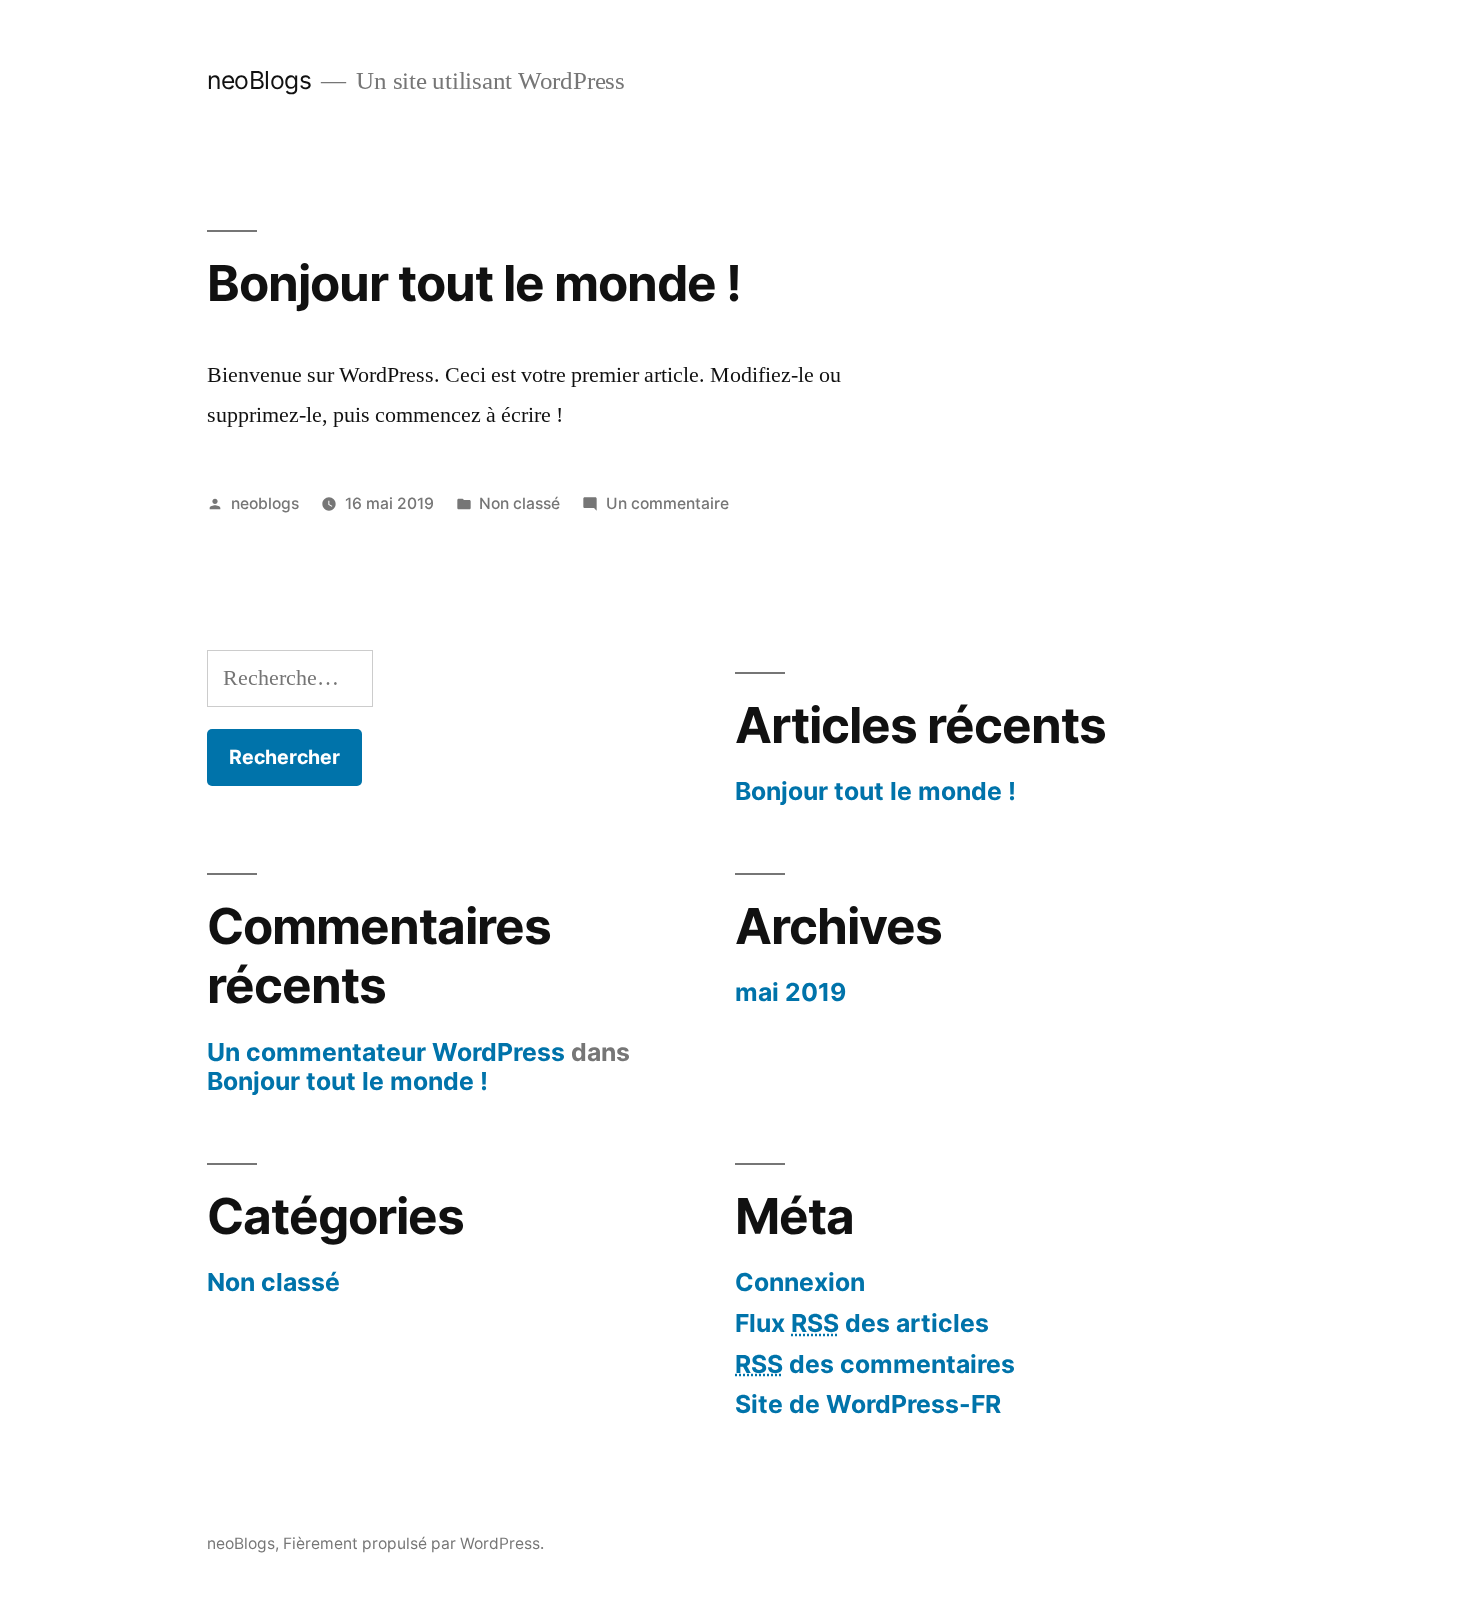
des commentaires (875, 1364)
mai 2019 (790, 992)
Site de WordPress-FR (868, 1404)
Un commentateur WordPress (386, 1052)
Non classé (519, 503)
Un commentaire (667, 503)
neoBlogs (259, 80)
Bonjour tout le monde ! (474, 283)
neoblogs (265, 503)
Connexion (800, 1282)
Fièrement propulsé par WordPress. (413, 1543)
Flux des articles (862, 1323)
